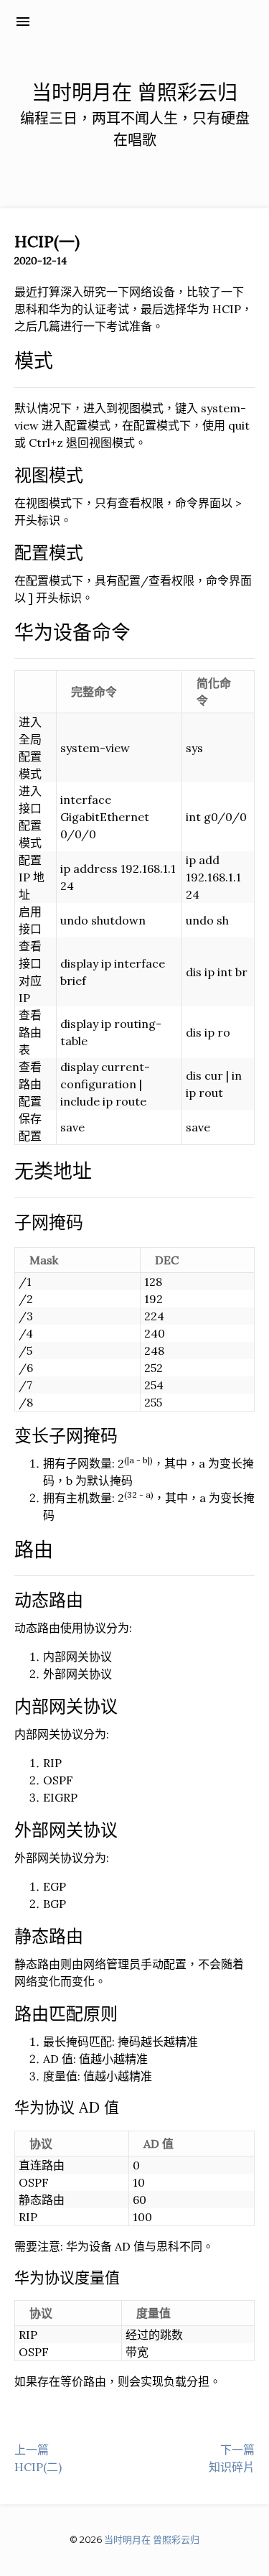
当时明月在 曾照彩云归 (122, 21)
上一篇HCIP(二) (38, 2458)
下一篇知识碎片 (232, 2458)
